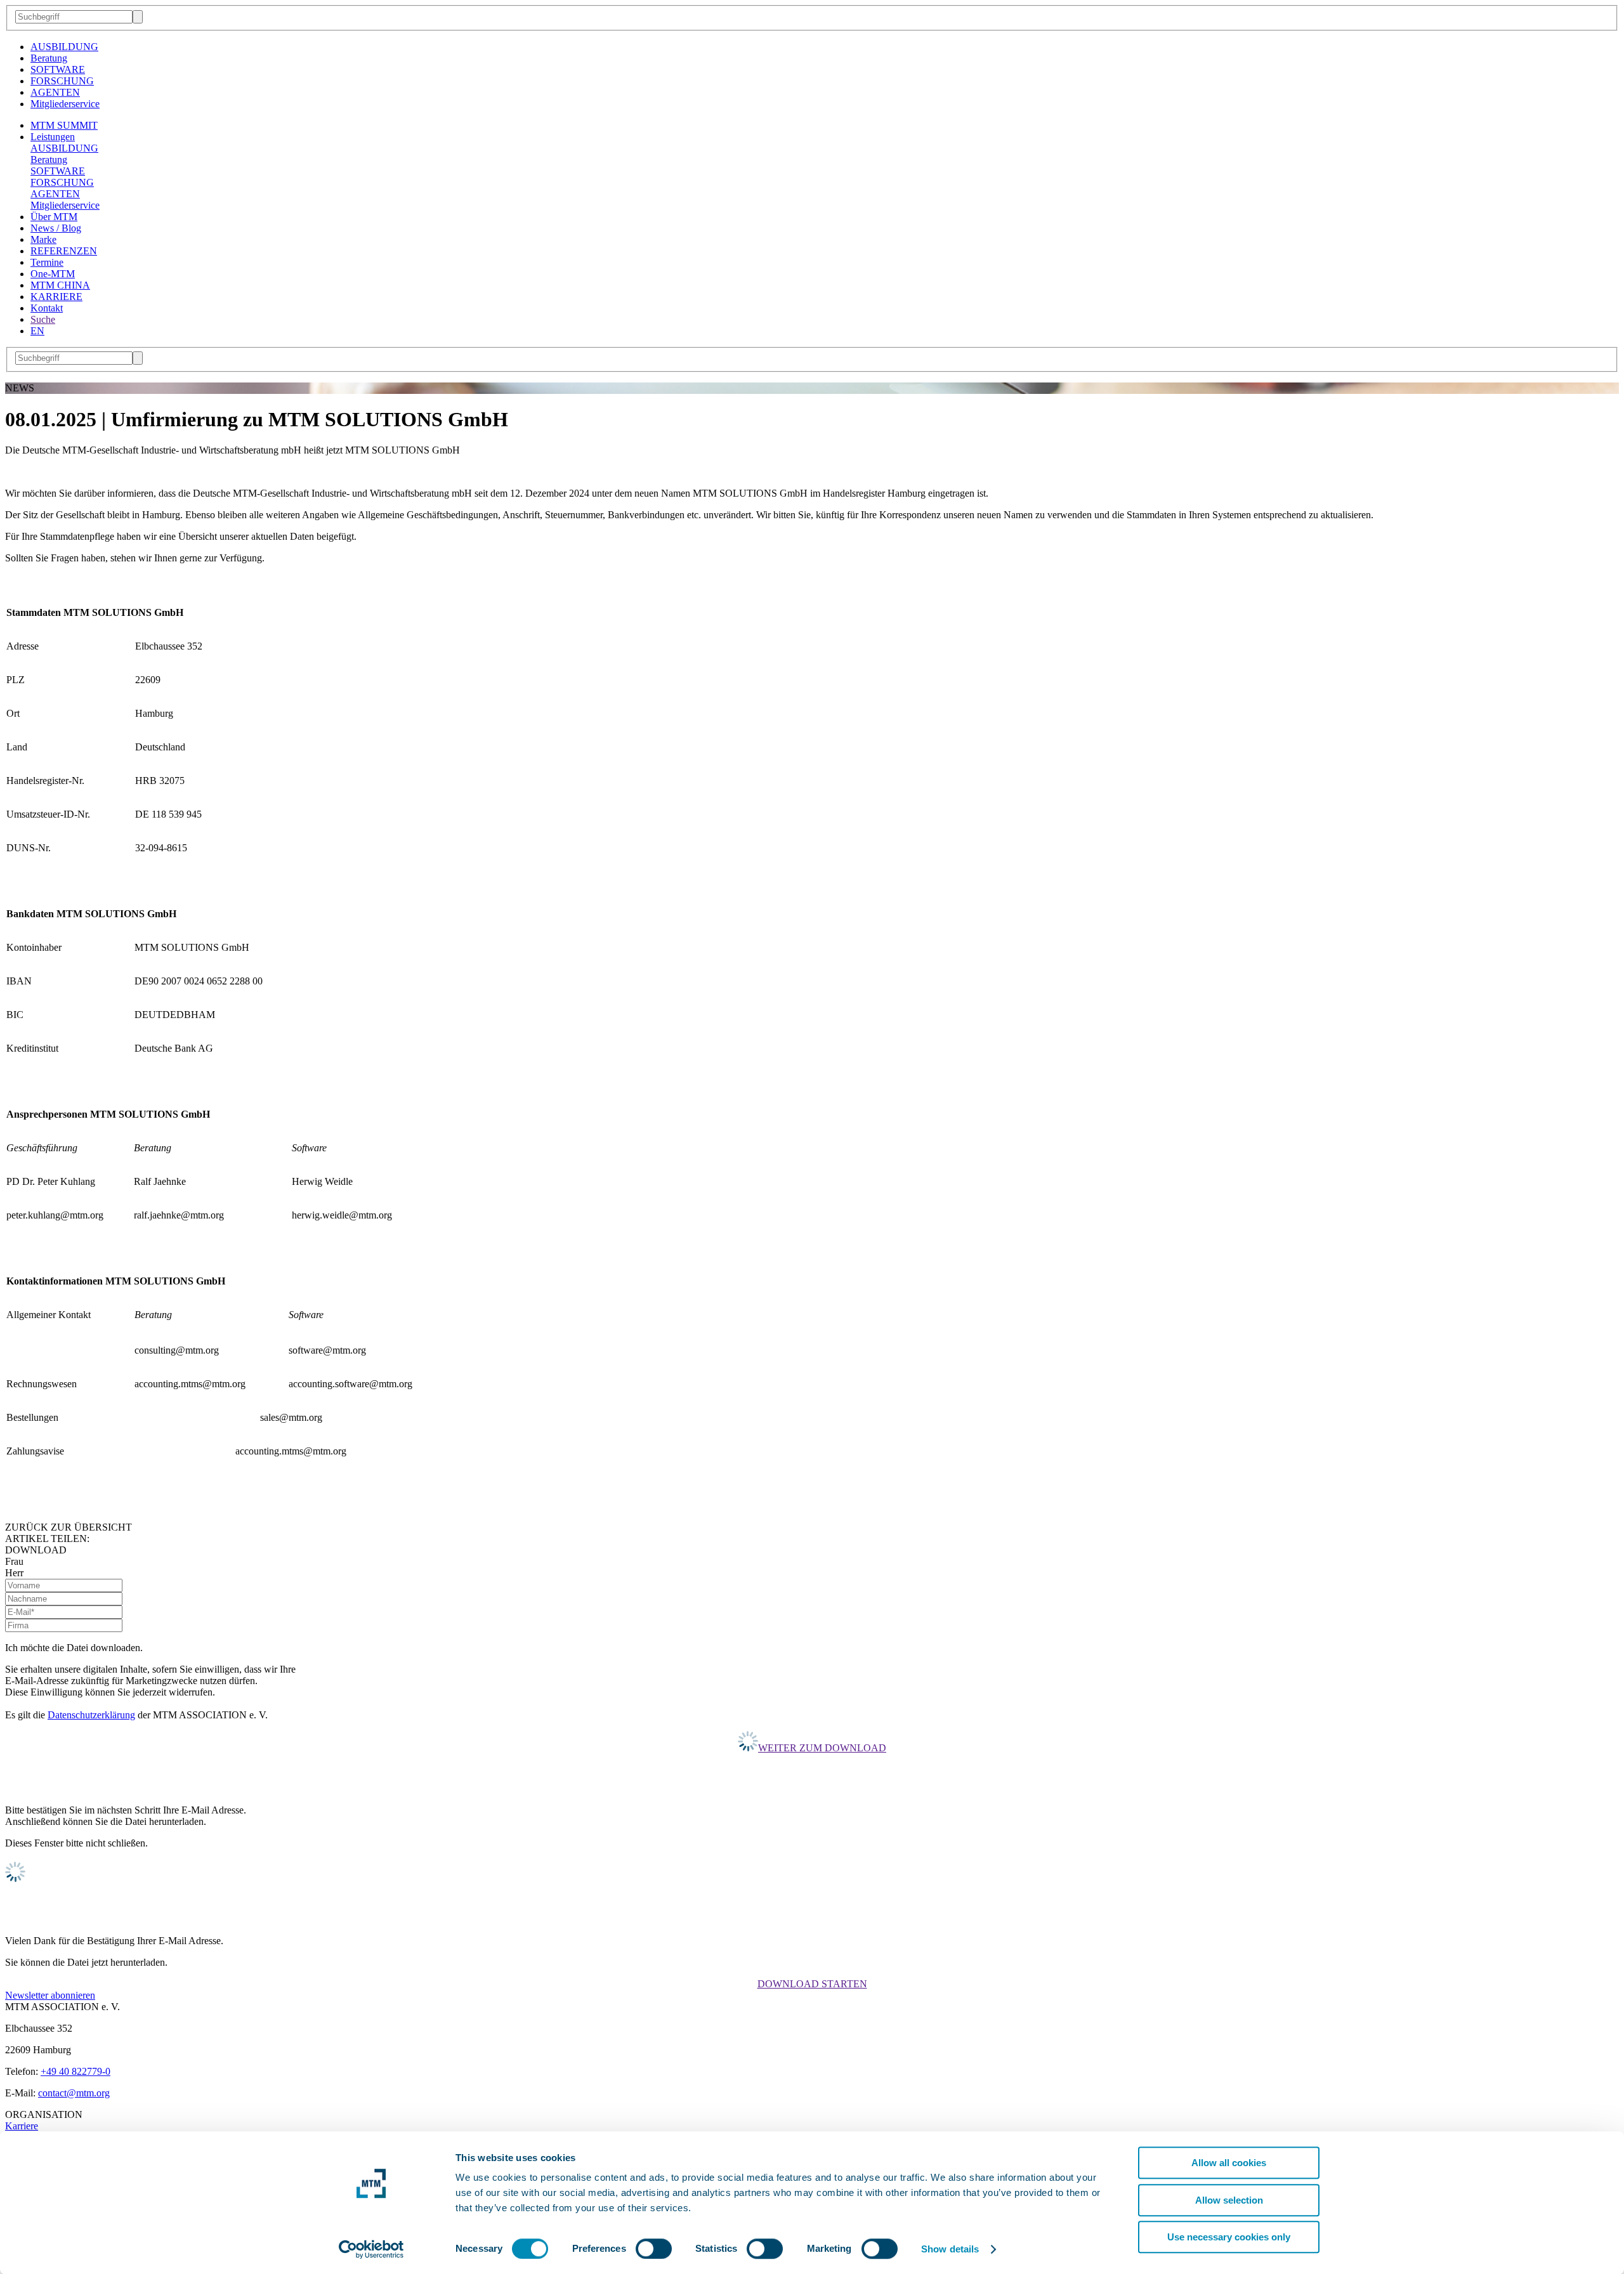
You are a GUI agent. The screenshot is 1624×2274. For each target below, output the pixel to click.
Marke (43, 239)
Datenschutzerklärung (91, 1715)
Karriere (22, 2126)
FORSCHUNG (62, 81)
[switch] (654, 2249)
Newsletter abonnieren (50, 1995)
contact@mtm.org (74, 2093)
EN (37, 331)
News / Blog (56, 228)
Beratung (49, 58)
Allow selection (1229, 2200)
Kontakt (47, 308)
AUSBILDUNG (64, 47)
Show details (950, 2249)
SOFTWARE (58, 69)
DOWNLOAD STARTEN (812, 1984)
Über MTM (54, 217)
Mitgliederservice (65, 104)
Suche (43, 319)
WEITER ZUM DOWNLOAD (822, 1748)
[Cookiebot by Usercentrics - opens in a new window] (371, 2249)
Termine (47, 262)
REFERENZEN (64, 251)
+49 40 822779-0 (75, 2071)
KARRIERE (56, 297)
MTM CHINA (60, 285)
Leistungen (53, 137)
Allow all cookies (1229, 2163)
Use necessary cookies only (1229, 2237)
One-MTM (53, 274)
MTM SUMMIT (64, 125)
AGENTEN (55, 92)
